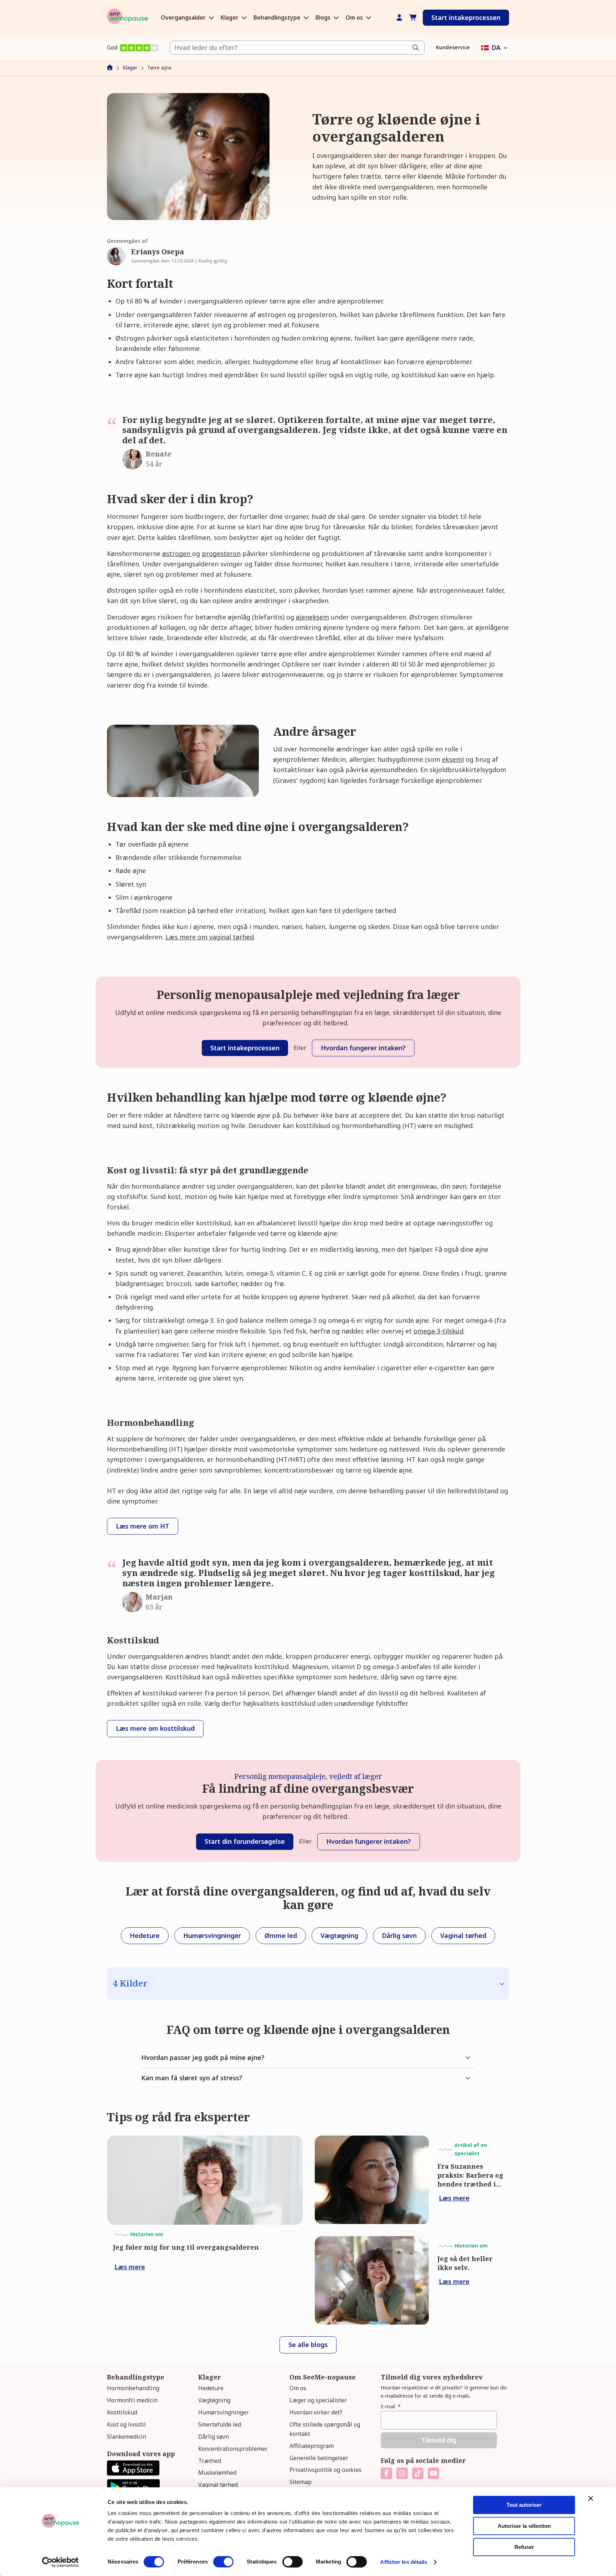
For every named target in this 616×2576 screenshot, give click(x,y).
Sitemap (301, 2482)
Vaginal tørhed (218, 2485)
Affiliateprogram (312, 2446)
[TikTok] (418, 2473)
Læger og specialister (318, 2400)
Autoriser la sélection (524, 2526)
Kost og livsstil (126, 2424)
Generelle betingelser (319, 2458)
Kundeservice (453, 47)
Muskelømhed (217, 2473)
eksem (452, 759)
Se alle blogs (308, 2345)
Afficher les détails (404, 2562)
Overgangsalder (184, 17)
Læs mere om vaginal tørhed (210, 937)
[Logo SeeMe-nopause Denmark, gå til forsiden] (127, 18)
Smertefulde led (220, 2424)
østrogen (177, 554)
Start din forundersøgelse (245, 1841)
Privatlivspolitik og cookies (325, 2470)
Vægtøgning (214, 2400)
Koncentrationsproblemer (233, 2449)
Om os (355, 17)
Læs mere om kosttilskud (155, 1728)
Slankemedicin (127, 2437)
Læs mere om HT (143, 1526)
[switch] (223, 2562)
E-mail (391, 2406)
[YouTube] (433, 2473)
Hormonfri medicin (132, 2400)
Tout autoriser (524, 2505)
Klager (230, 17)
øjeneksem (312, 617)
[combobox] (297, 48)
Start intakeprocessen (466, 17)
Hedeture (211, 2388)
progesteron (221, 554)
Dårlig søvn (214, 2437)
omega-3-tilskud (438, 1331)
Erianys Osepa (158, 252)
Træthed (210, 2461)
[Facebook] (386, 2473)
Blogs (324, 17)
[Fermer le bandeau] (591, 2498)
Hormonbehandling (133, 2388)
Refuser (524, 2547)
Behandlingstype (278, 17)
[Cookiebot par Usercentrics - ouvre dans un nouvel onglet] (60, 2562)
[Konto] (399, 18)
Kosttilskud (122, 2412)
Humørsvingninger (224, 2412)
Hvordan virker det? (316, 2412)
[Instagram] (402, 2473)
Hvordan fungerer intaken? (363, 1048)
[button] (495, 48)
